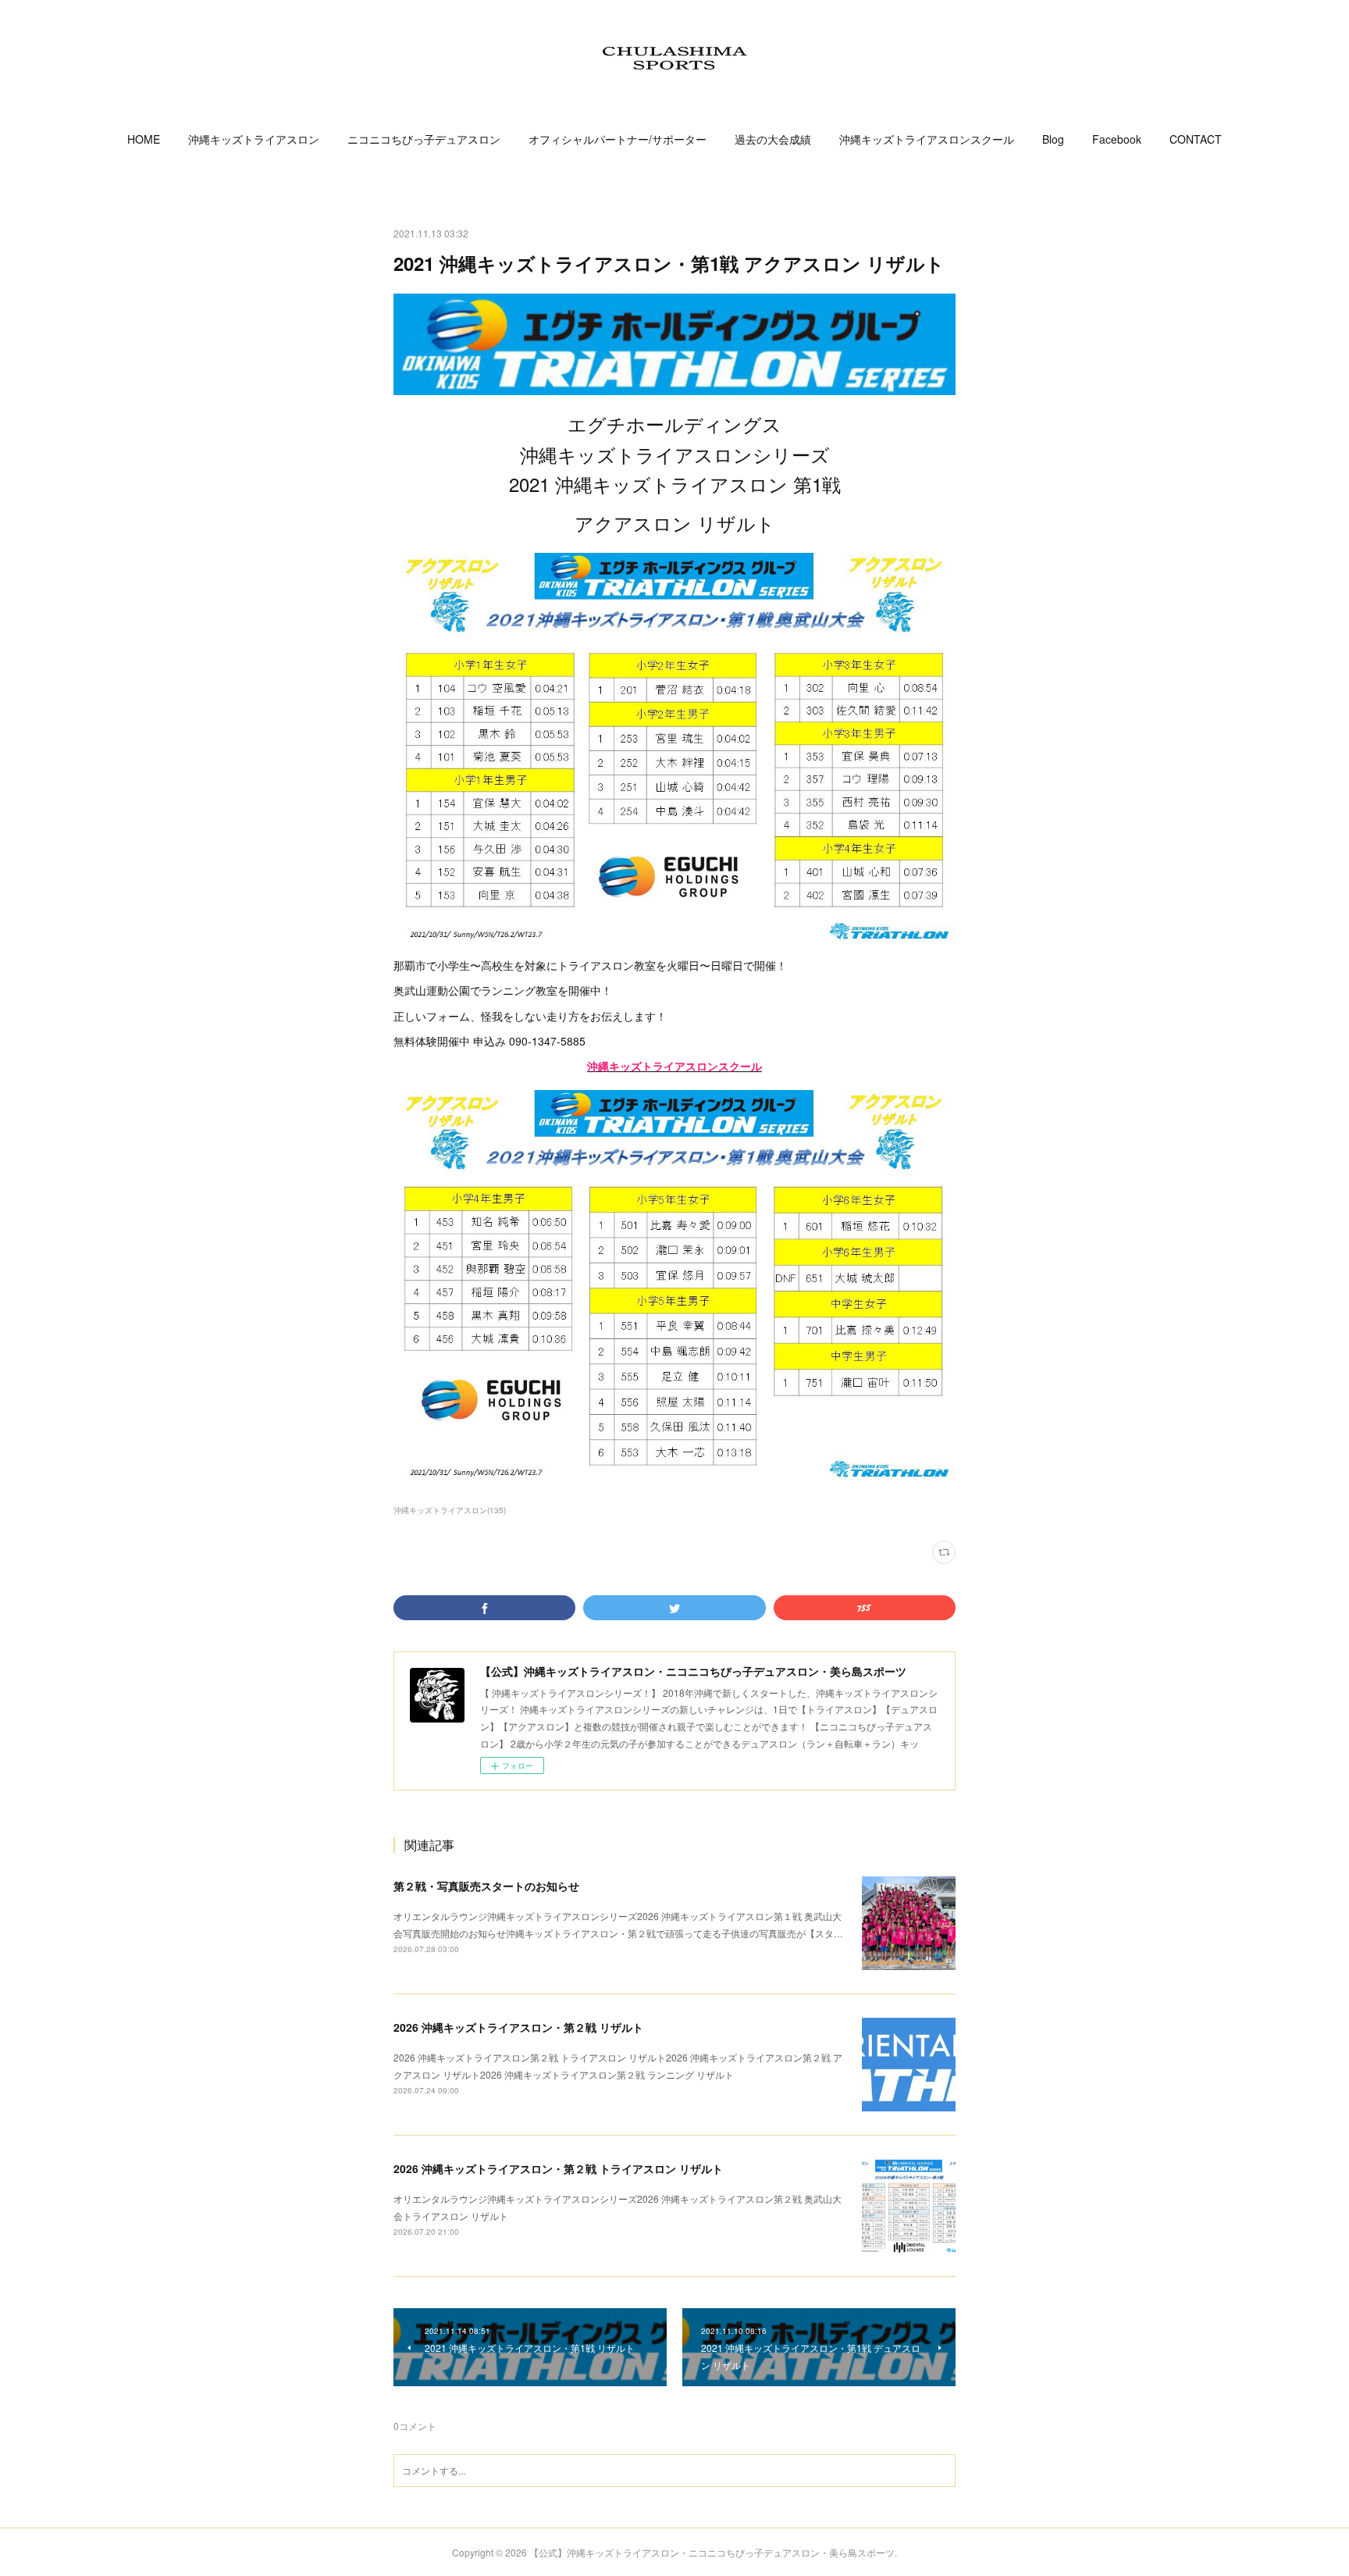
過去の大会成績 (773, 139)
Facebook (1117, 139)
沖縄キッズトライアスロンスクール (927, 139)
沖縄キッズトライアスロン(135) (450, 1510)
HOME (144, 139)
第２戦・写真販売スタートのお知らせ (486, 1886)
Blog (1053, 139)
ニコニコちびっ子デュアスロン (424, 139)
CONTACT (1196, 139)
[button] (144, 139)
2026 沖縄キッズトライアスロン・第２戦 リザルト (518, 2027)
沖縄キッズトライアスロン (254, 139)
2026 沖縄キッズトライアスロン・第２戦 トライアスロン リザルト (558, 2168)
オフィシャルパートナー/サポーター (618, 139)
